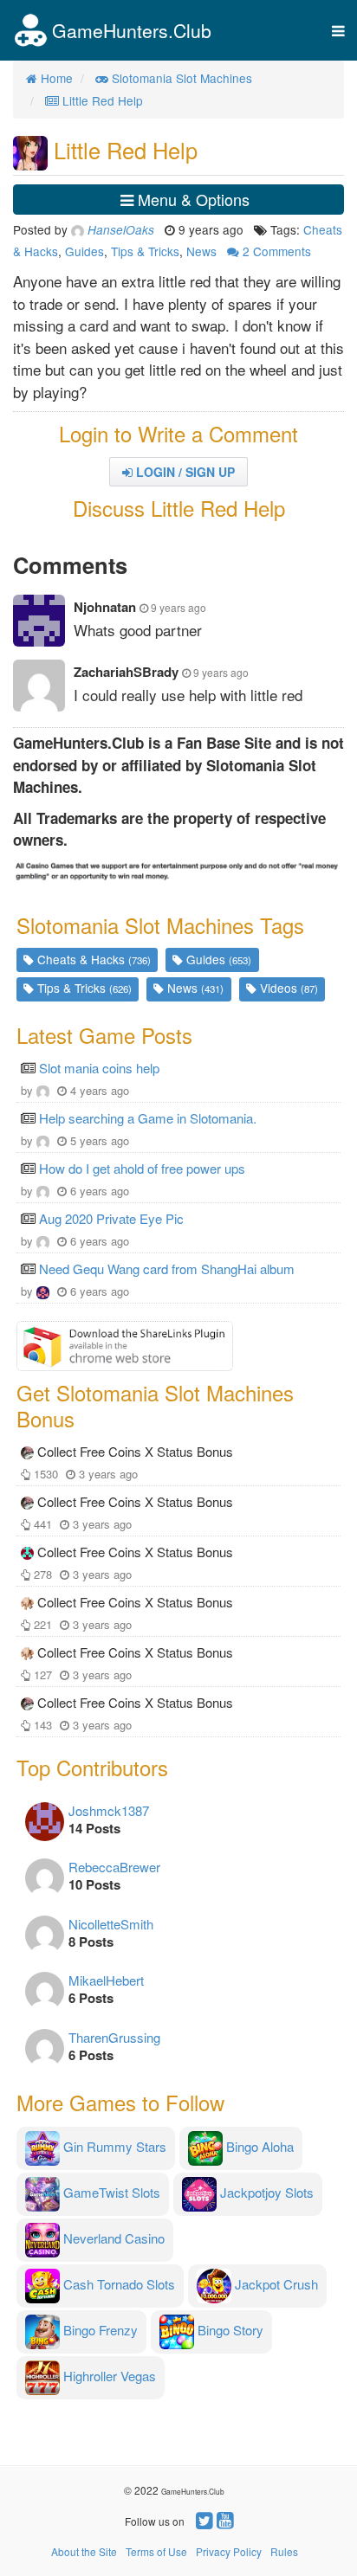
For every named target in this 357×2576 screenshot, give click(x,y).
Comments (277, 251)
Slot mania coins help (99, 1068)
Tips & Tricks (145, 251)
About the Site (84, 2551)
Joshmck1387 (109, 1810)
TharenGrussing (114, 2037)
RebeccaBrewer (114, 1867)
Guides (84, 251)
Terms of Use (156, 2551)
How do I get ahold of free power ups (142, 1168)
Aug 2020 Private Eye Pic (111, 1218)
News (201, 251)
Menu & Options (191, 199)
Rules (284, 2551)
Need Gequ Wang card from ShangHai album (167, 1269)
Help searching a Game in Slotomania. (148, 1118)
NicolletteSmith (111, 1924)
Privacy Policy (229, 2551)
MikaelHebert (106, 1980)
